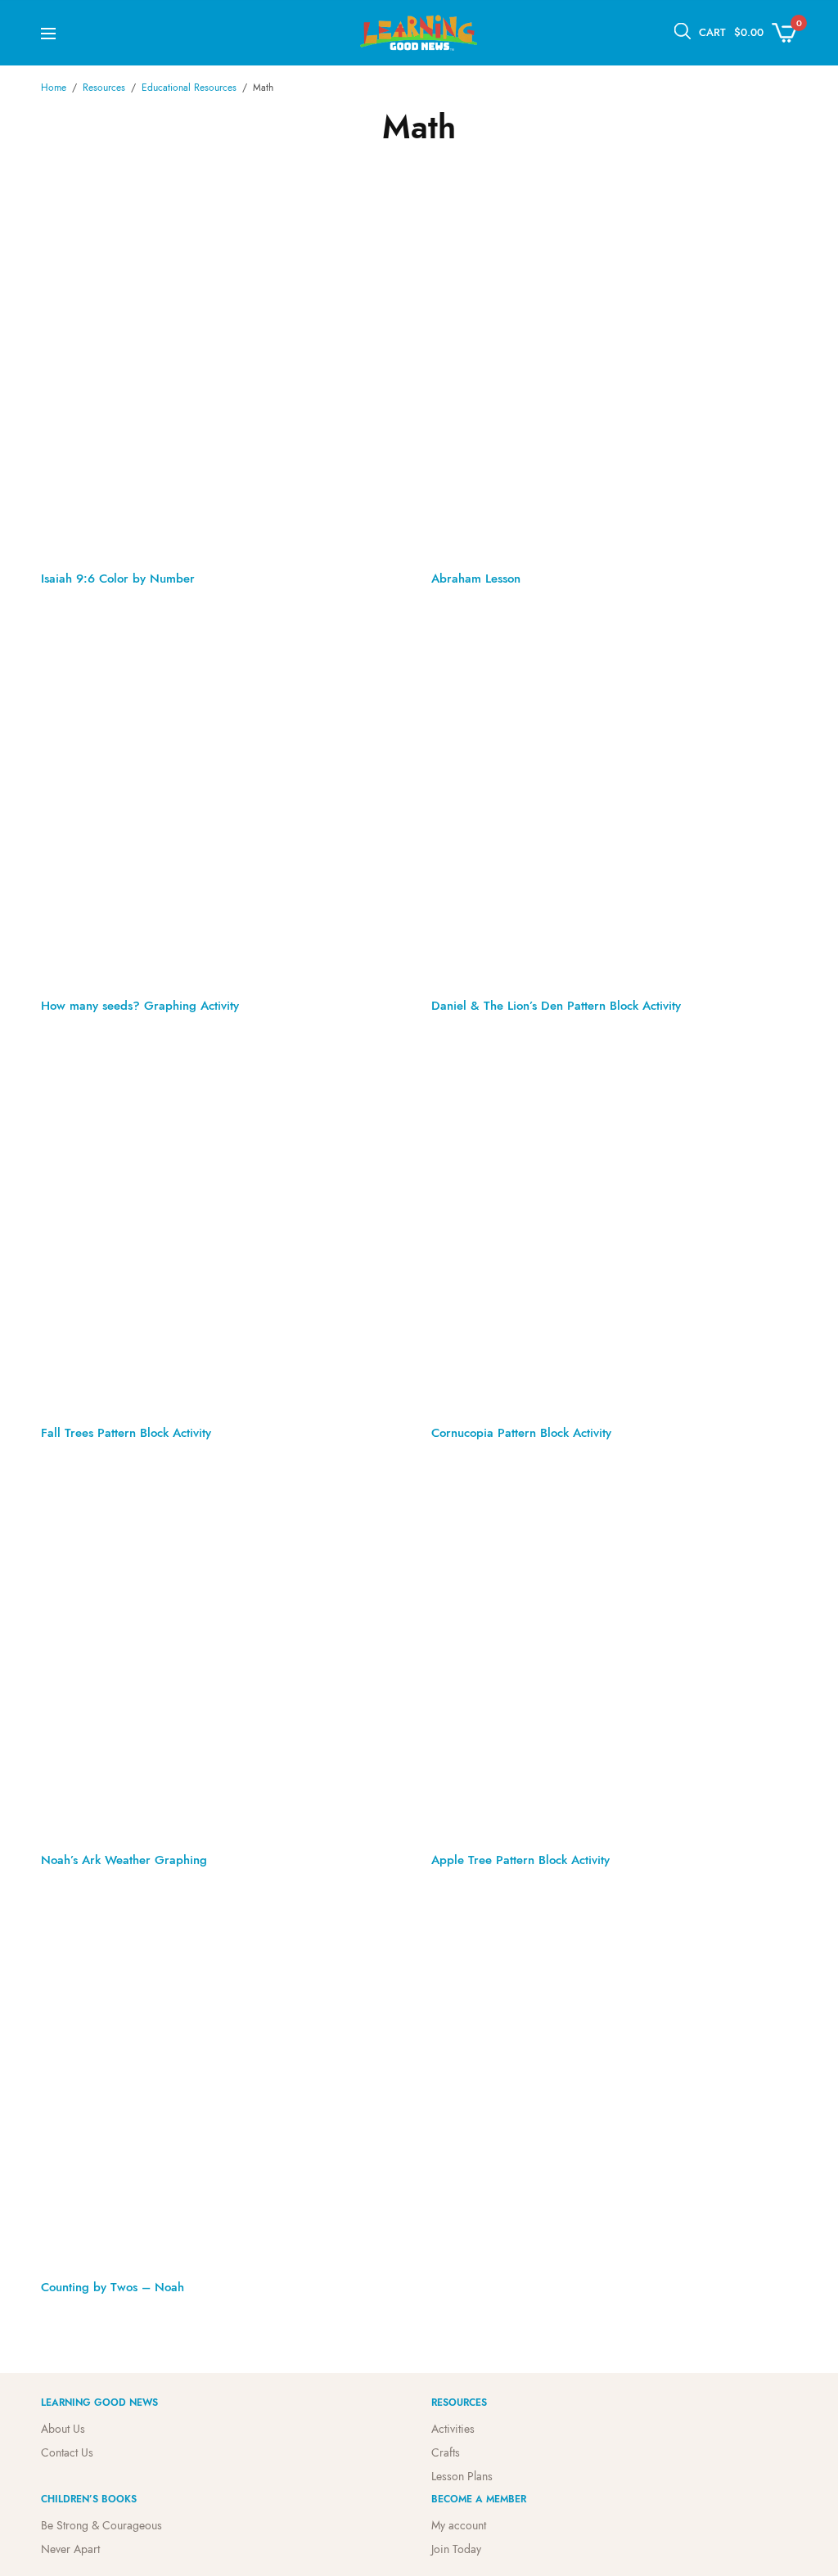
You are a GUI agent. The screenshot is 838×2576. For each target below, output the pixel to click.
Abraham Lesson (476, 579)
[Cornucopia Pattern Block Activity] (614, 1225)
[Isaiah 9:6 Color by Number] (224, 371)
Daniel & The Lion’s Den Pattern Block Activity (556, 1006)
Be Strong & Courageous (101, 2525)
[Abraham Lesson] (614, 371)
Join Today (456, 2549)
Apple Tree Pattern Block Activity (520, 1860)
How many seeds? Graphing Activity (140, 1006)
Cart (712, 32)
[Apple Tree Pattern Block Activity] (614, 1653)
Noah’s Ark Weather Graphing (124, 1860)
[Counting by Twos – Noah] (224, 2080)
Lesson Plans (462, 2476)
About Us (63, 2429)
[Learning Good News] (419, 33)
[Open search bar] (683, 31)
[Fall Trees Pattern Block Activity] (224, 1225)
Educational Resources (189, 88)
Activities (453, 2429)
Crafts (446, 2452)
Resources (104, 88)
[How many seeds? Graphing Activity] (224, 798)
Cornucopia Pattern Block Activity (521, 1433)
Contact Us (67, 2452)
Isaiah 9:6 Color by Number (118, 579)
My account (459, 2525)
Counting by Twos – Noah (113, 2287)
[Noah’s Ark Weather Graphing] (224, 1653)
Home (54, 88)
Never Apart (70, 2549)
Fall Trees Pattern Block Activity (126, 1433)
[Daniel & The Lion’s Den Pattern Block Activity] (614, 798)
